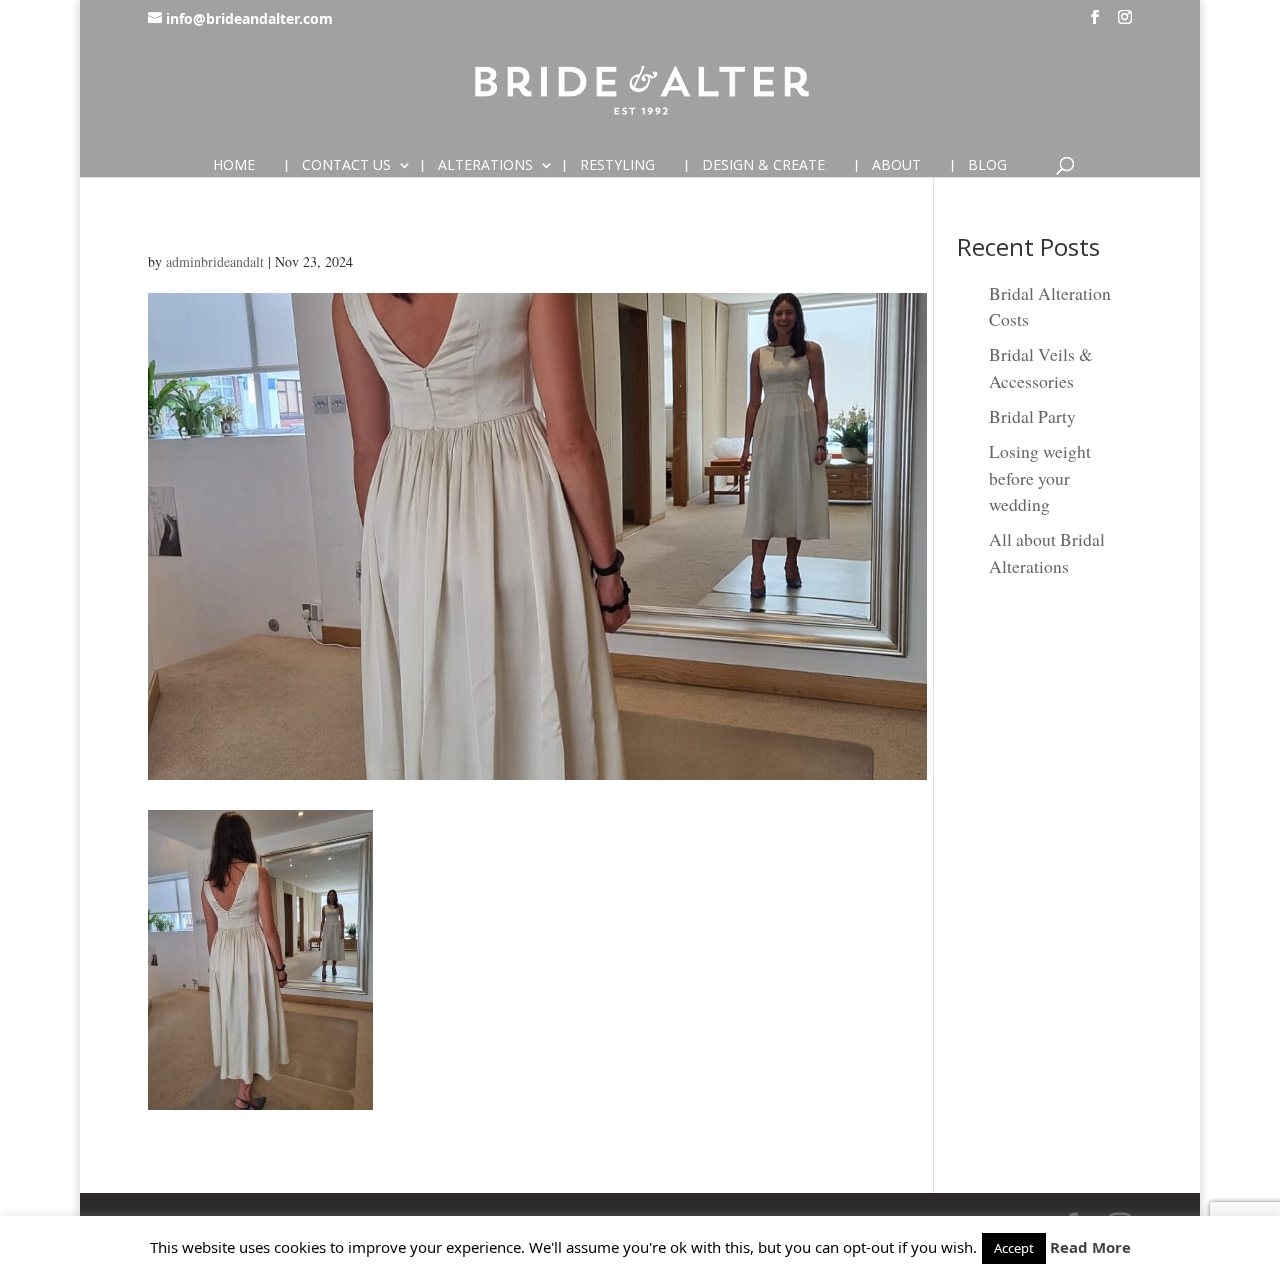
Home (234, 166)
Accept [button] (1014, 1248)
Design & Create (763, 166)
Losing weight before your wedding (1040, 477)
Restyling (617, 166)
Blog (987, 166)
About (896, 166)
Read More (1090, 1247)
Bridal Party (1032, 416)
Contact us (346, 166)
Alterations (485, 166)
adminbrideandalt (215, 261)
